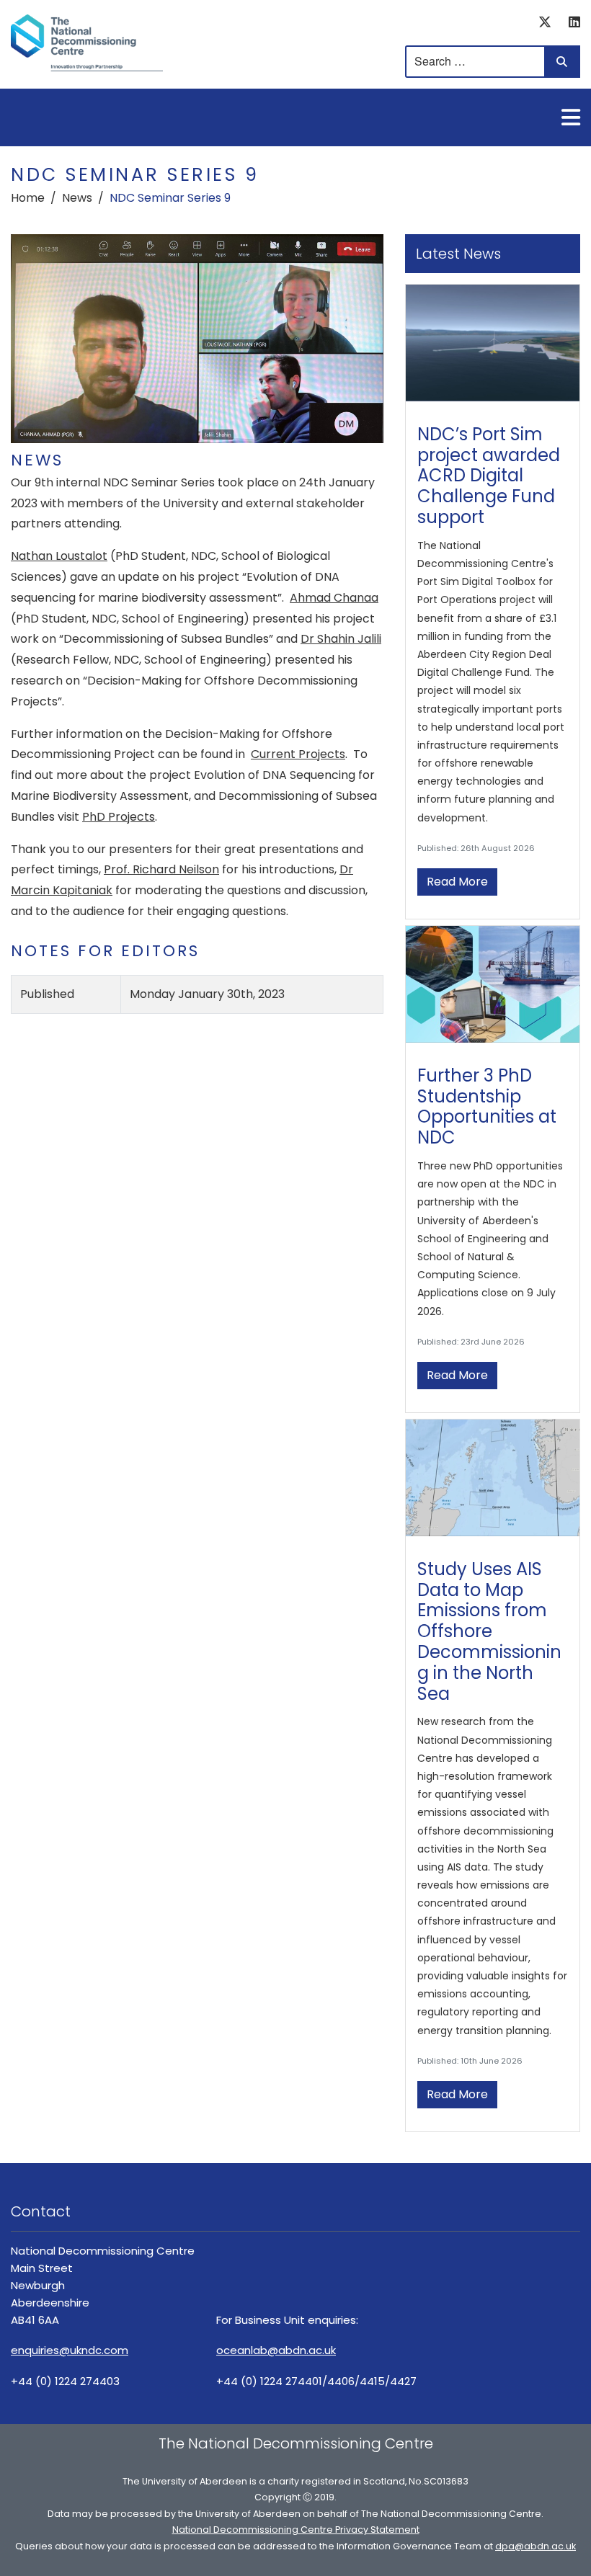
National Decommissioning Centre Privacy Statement (296, 2530)
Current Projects (298, 754)
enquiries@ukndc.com (70, 2350)
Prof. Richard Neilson (161, 869)
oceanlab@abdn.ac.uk (276, 2350)
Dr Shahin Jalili (341, 639)
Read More (457, 882)
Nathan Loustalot (59, 556)
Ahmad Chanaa (334, 598)
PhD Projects (119, 817)
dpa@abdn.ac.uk (536, 2546)
